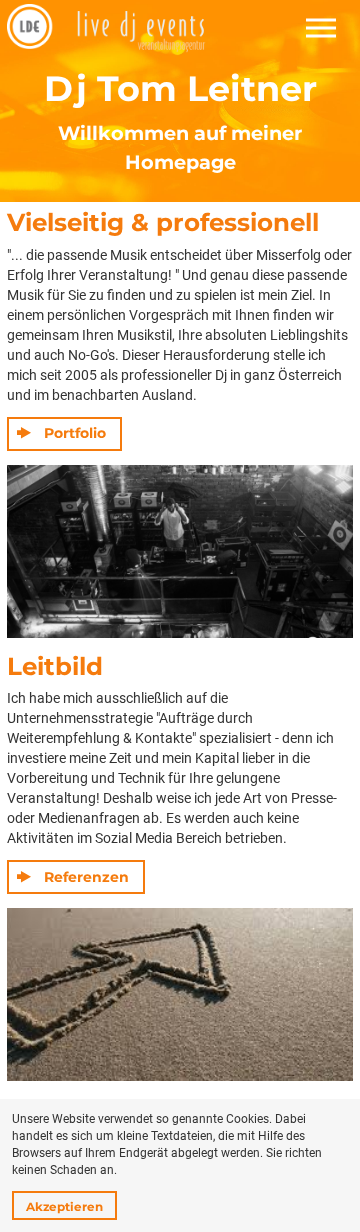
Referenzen (86, 877)
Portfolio (75, 433)
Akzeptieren (64, 1206)
